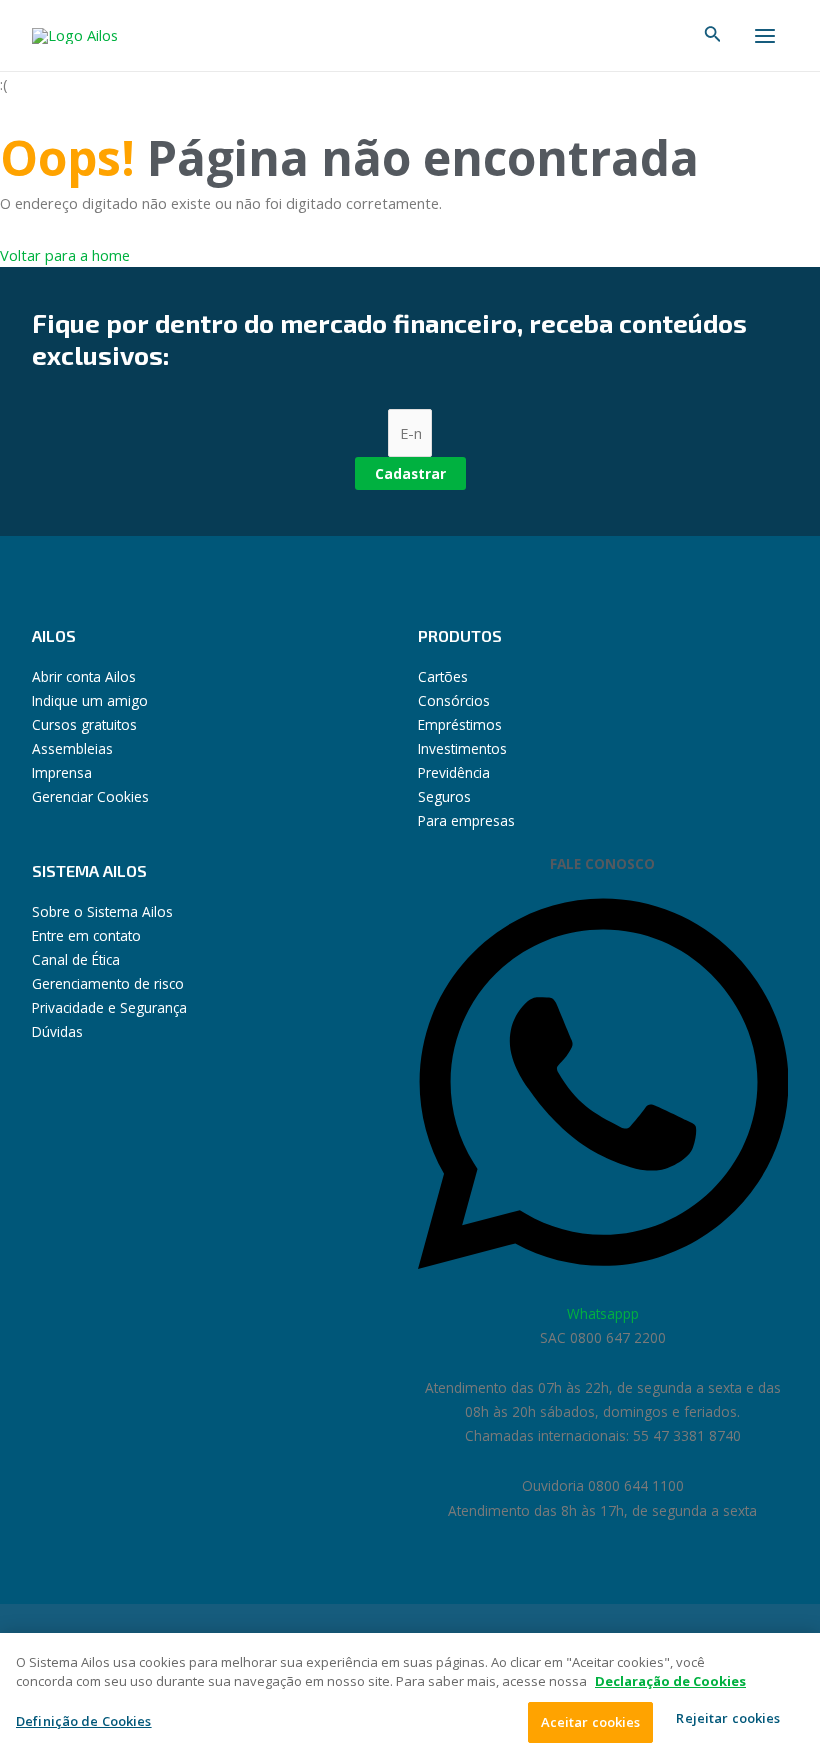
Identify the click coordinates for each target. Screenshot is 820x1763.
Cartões (443, 676)
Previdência (454, 772)
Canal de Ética (76, 959)
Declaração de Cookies (670, 1681)
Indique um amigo (90, 700)
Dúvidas (57, 1031)
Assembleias (72, 748)
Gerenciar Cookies (90, 796)
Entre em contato (86, 935)
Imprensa (62, 772)
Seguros (444, 796)
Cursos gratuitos (84, 724)
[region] (410, 1698)
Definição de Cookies (84, 1721)
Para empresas (466, 820)
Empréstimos (460, 724)
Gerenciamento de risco (108, 983)
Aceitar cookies (591, 1722)
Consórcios (454, 700)
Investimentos (462, 748)
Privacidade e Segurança (109, 1007)
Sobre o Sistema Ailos (102, 911)
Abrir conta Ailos (84, 676)
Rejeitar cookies (728, 1718)
